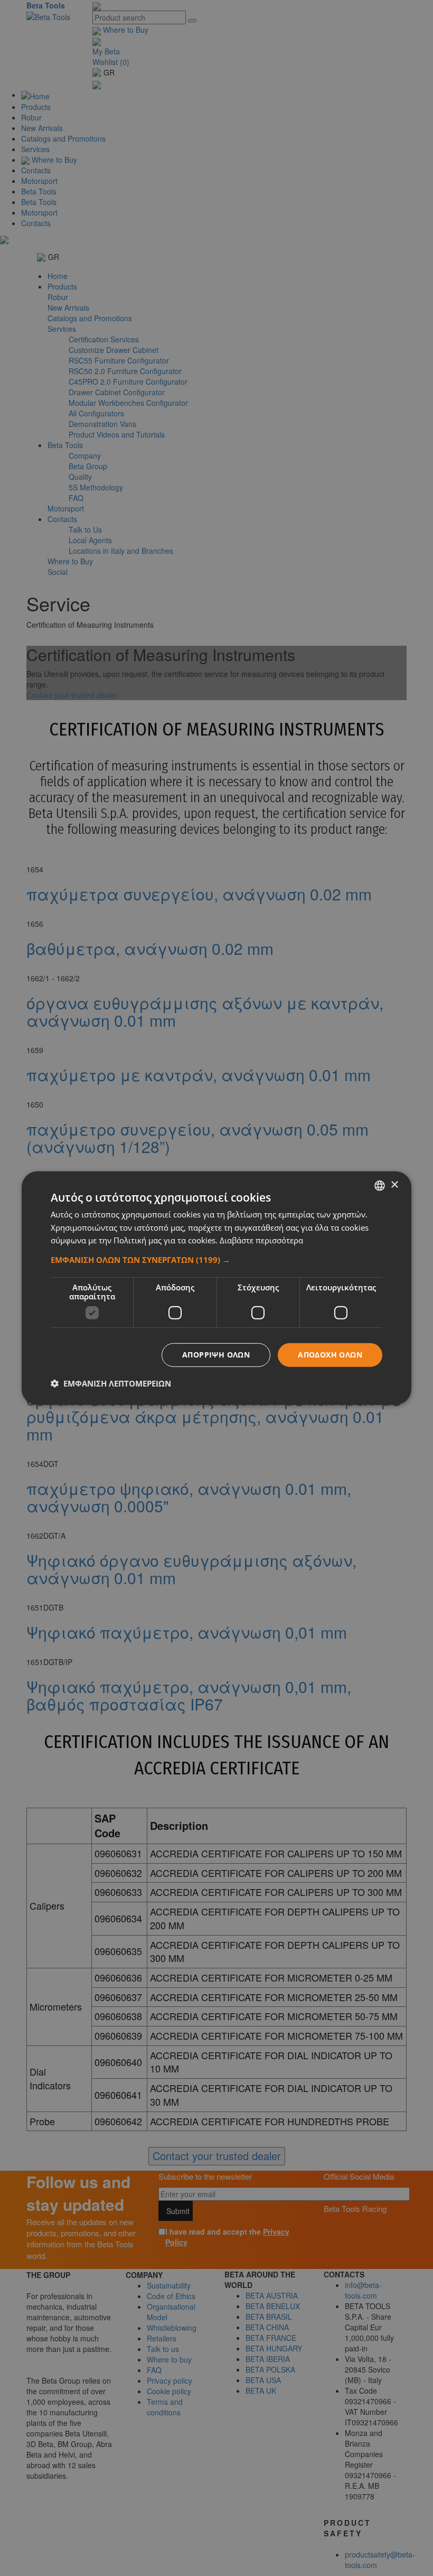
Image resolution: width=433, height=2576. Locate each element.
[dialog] (216, 1288)
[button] (216, 1260)
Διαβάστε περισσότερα (261, 1240)
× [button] (394, 1185)
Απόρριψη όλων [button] (216, 1355)
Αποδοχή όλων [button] (330, 1355)
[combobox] (380, 1185)
